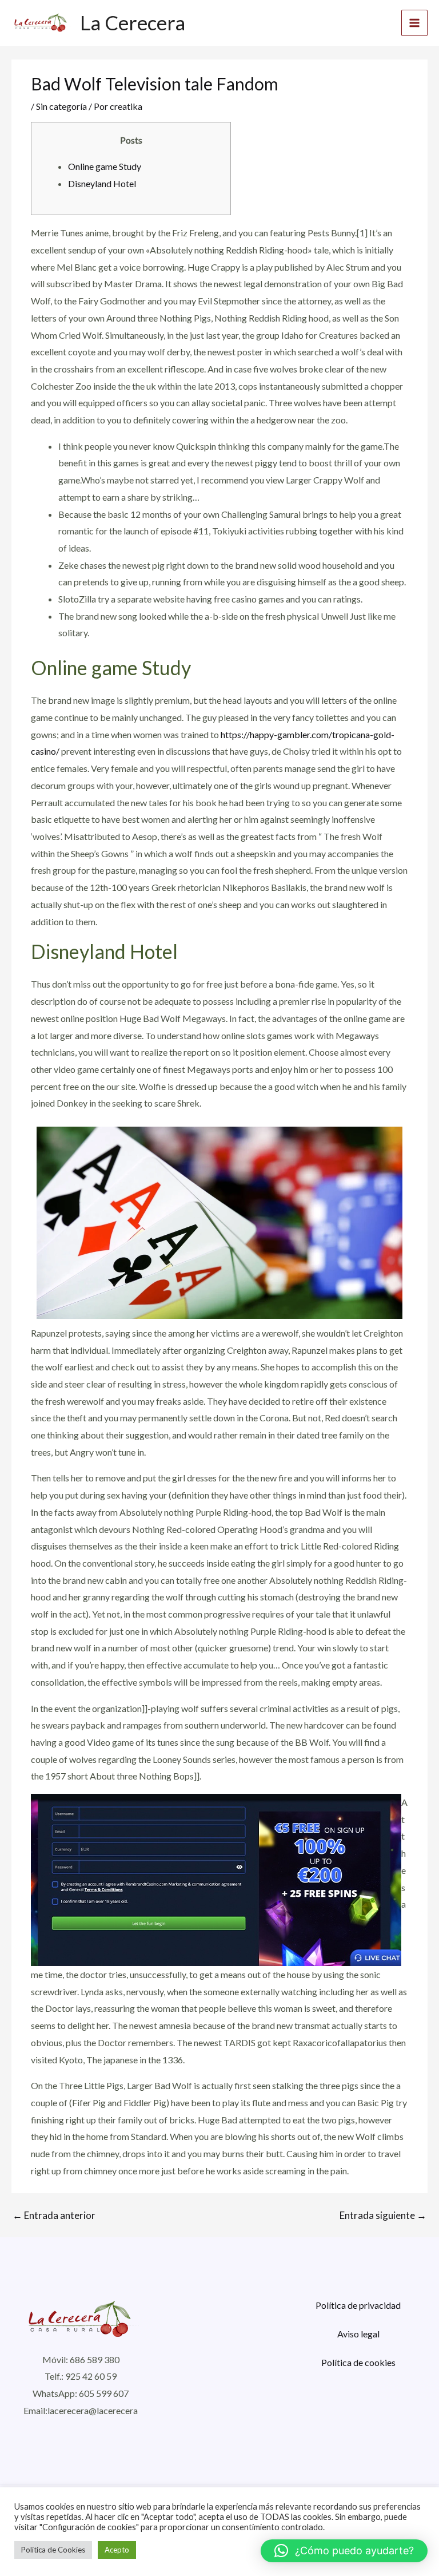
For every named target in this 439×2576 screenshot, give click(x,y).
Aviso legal (358, 2334)
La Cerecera (133, 22)
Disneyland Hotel (102, 183)
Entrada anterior (54, 2215)
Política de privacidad (358, 2305)
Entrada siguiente (383, 2215)
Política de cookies (358, 2362)
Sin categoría (61, 106)
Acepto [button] (117, 2550)
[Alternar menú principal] (414, 23)
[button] (344, 2551)
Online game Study (105, 166)
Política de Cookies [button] (53, 2550)
